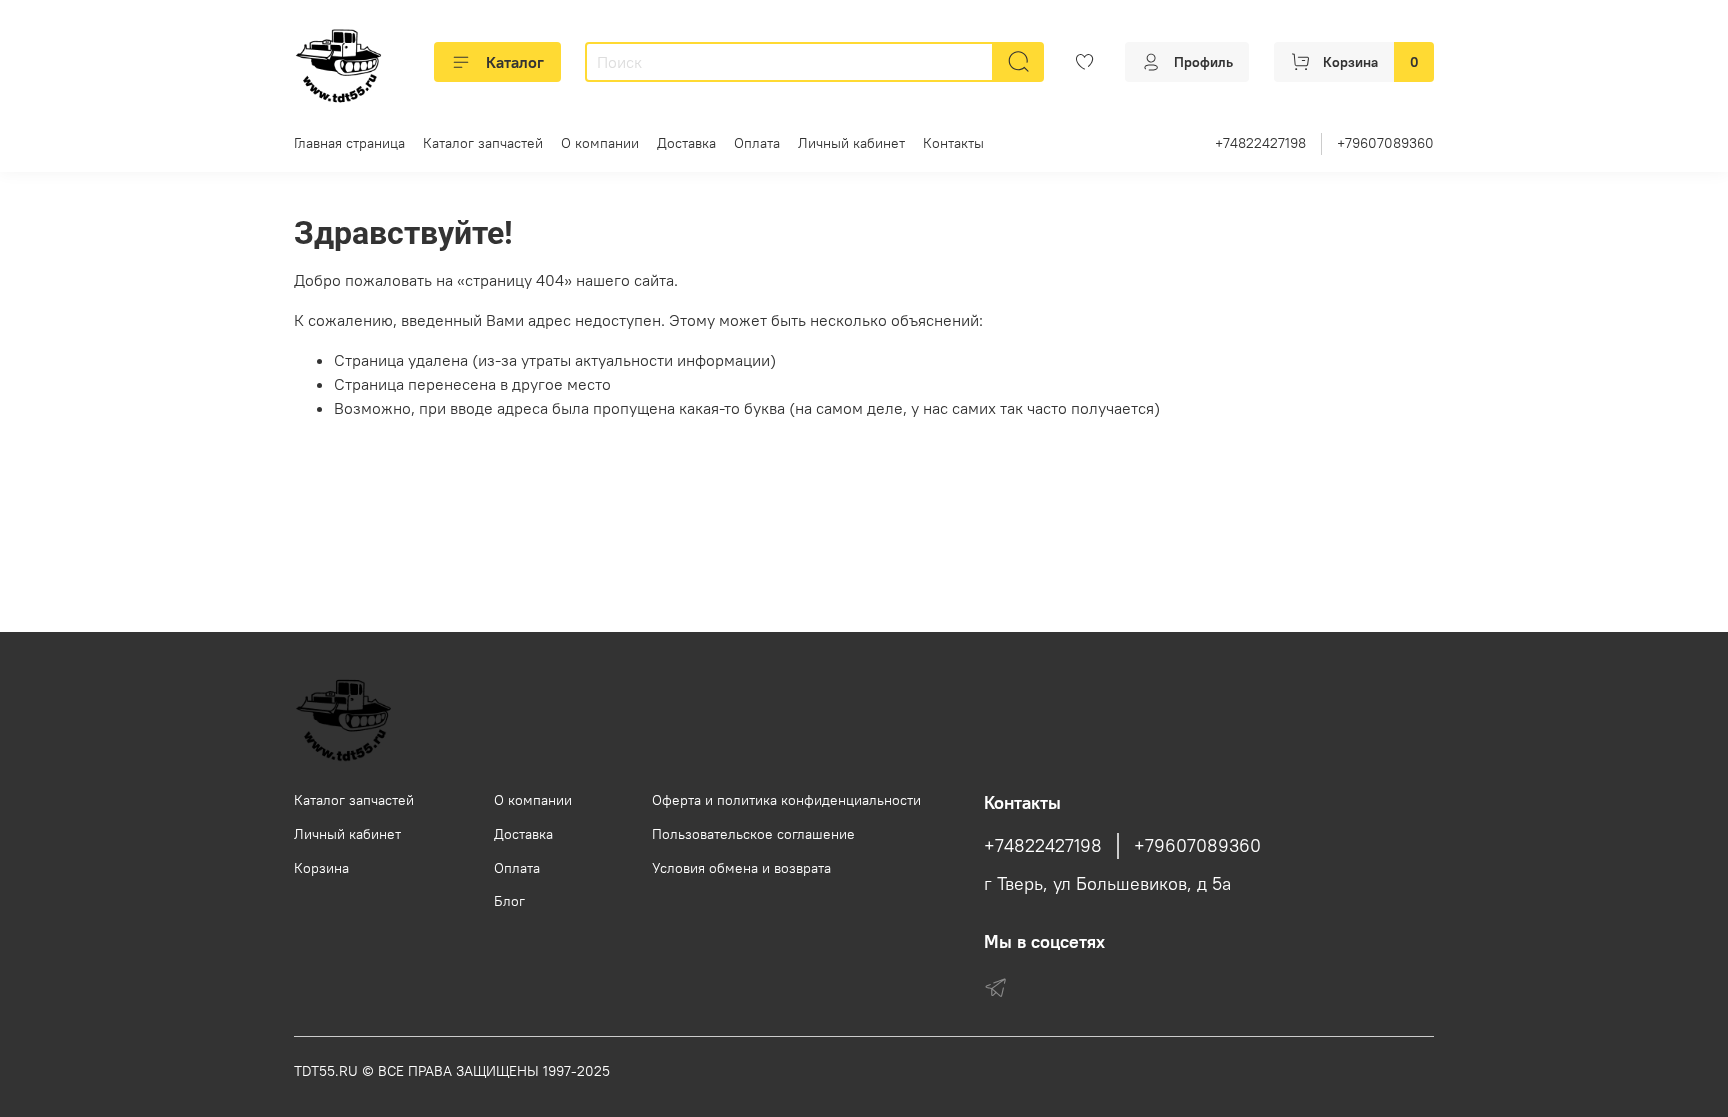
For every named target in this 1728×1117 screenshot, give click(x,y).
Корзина (321, 868)
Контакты (953, 143)
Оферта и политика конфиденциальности (786, 800)
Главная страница (349, 143)
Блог (509, 901)
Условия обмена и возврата (741, 868)
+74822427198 (1260, 143)
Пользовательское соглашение (753, 834)
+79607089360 (1385, 143)
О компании (600, 143)
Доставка (686, 143)
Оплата (757, 143)
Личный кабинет (851, 143)
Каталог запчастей (483, 143)
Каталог (515, 62)
